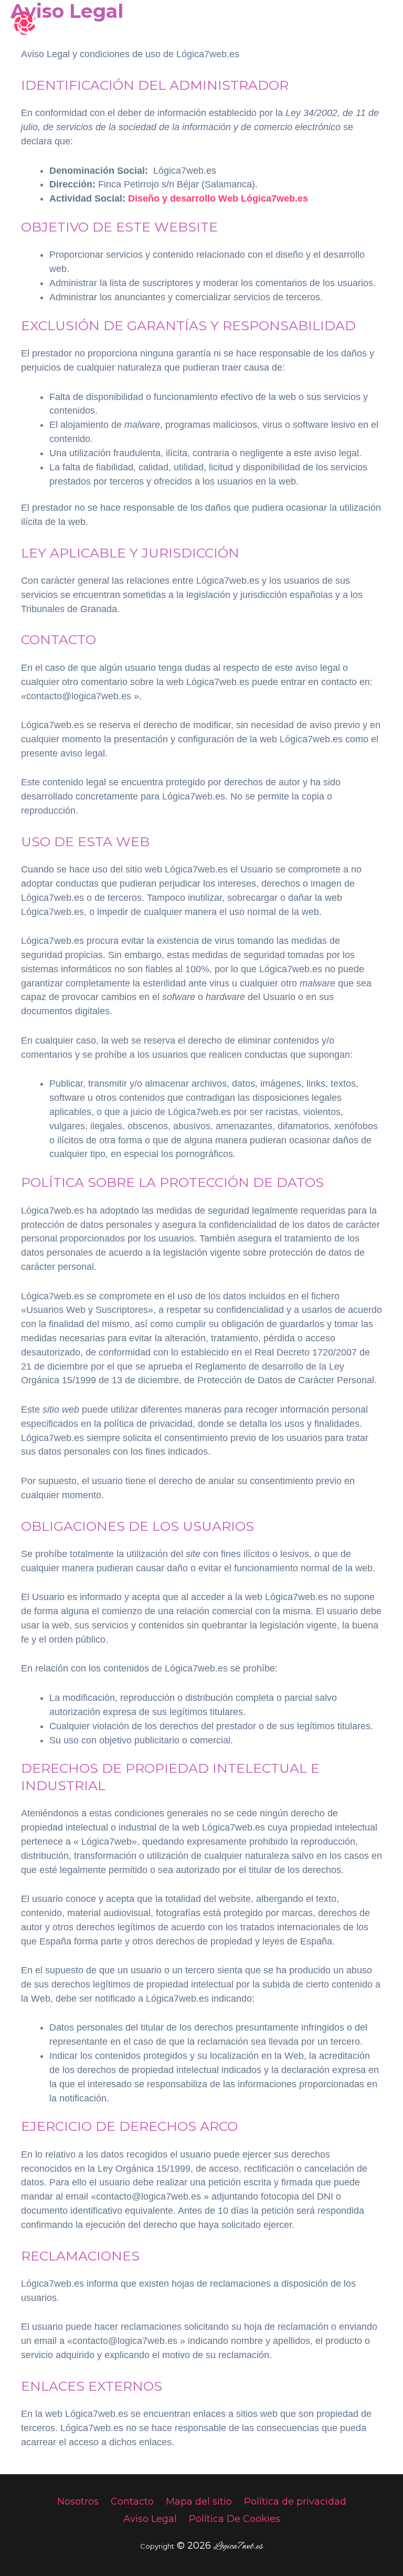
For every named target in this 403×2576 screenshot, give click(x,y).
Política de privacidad (295, 2501)
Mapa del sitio (199, 2501)
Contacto (132, 2501)
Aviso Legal (150, 2519)
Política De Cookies (235, 2519)
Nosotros (78, 2501)
